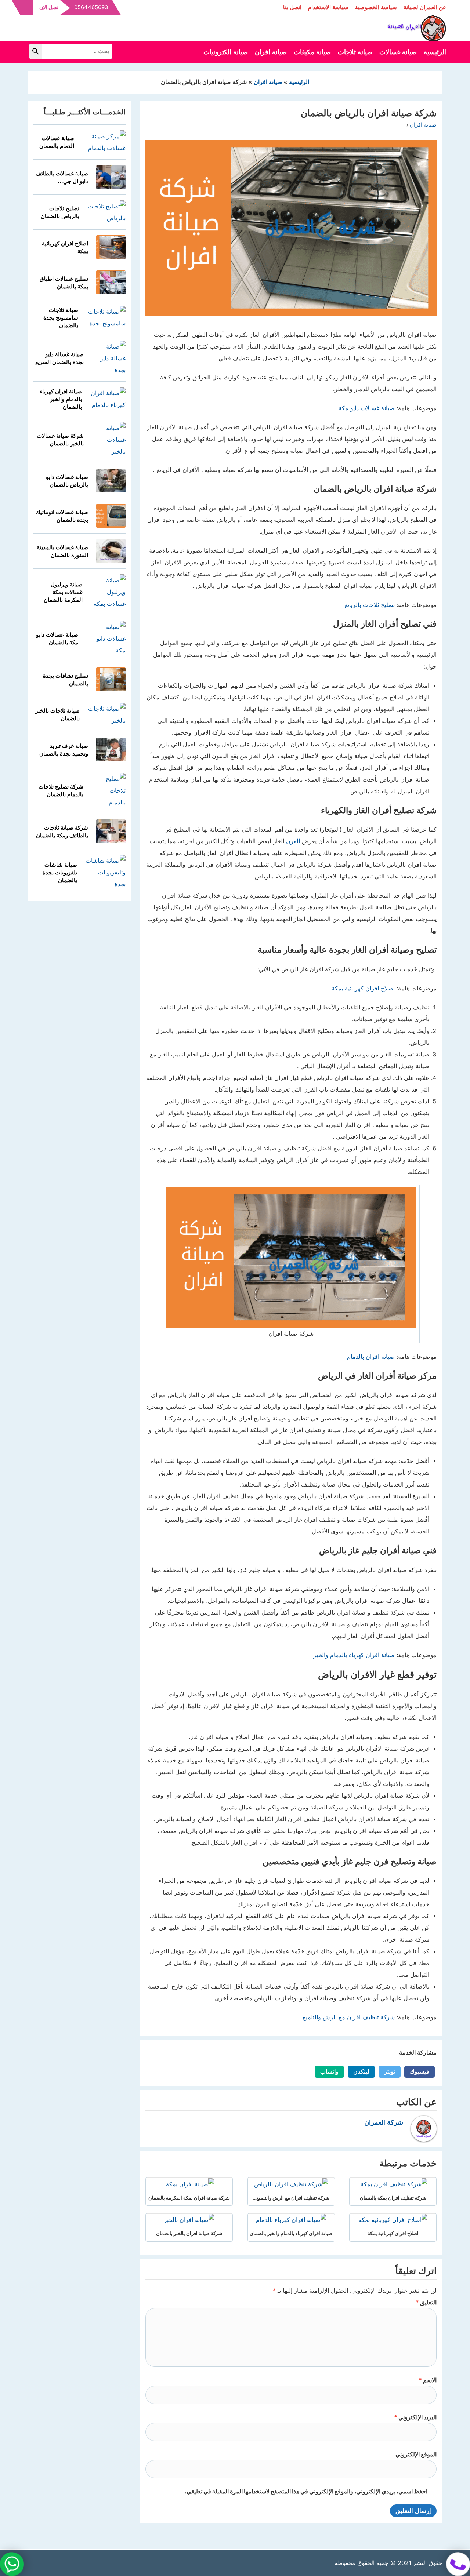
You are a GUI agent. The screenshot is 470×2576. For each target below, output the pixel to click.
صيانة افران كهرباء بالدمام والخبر (354, 1655)
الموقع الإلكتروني (416, 2454)
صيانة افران (271, 52)
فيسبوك (417, 2072)
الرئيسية (435, 52)
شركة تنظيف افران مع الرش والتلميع (349, 2017)
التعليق (426, 2302)
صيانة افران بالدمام (371, 1357)
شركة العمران (384, 2122)
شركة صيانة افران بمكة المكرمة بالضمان (189, 2198)
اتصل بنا (292, 7)
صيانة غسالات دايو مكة (367, 408)
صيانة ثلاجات (355, 52)
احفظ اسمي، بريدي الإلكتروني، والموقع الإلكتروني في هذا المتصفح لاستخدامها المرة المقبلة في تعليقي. (306, 2491)
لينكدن (359, 2072)
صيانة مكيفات (312, 52)
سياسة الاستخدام (328, 7)
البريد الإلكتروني (415, 2417)
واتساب (327, 2072)
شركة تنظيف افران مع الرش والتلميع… (291, 2198)
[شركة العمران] (417, 27)
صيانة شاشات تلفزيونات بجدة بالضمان (60, 872)
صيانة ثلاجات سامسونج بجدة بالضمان (61, 318)
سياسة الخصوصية (376, 7)
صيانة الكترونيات (226, 52)
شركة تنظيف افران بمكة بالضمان (393, 2198)
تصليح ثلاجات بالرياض (368, 605)
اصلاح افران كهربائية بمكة (363, 988)
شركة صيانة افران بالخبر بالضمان (189, 2233)
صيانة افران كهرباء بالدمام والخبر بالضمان (291, 2233)
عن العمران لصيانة (425, 7)
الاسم (428, 2380)
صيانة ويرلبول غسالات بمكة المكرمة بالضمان (63, 592)
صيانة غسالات (398, 52)
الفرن (293, 841)
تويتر (387, 2072)
